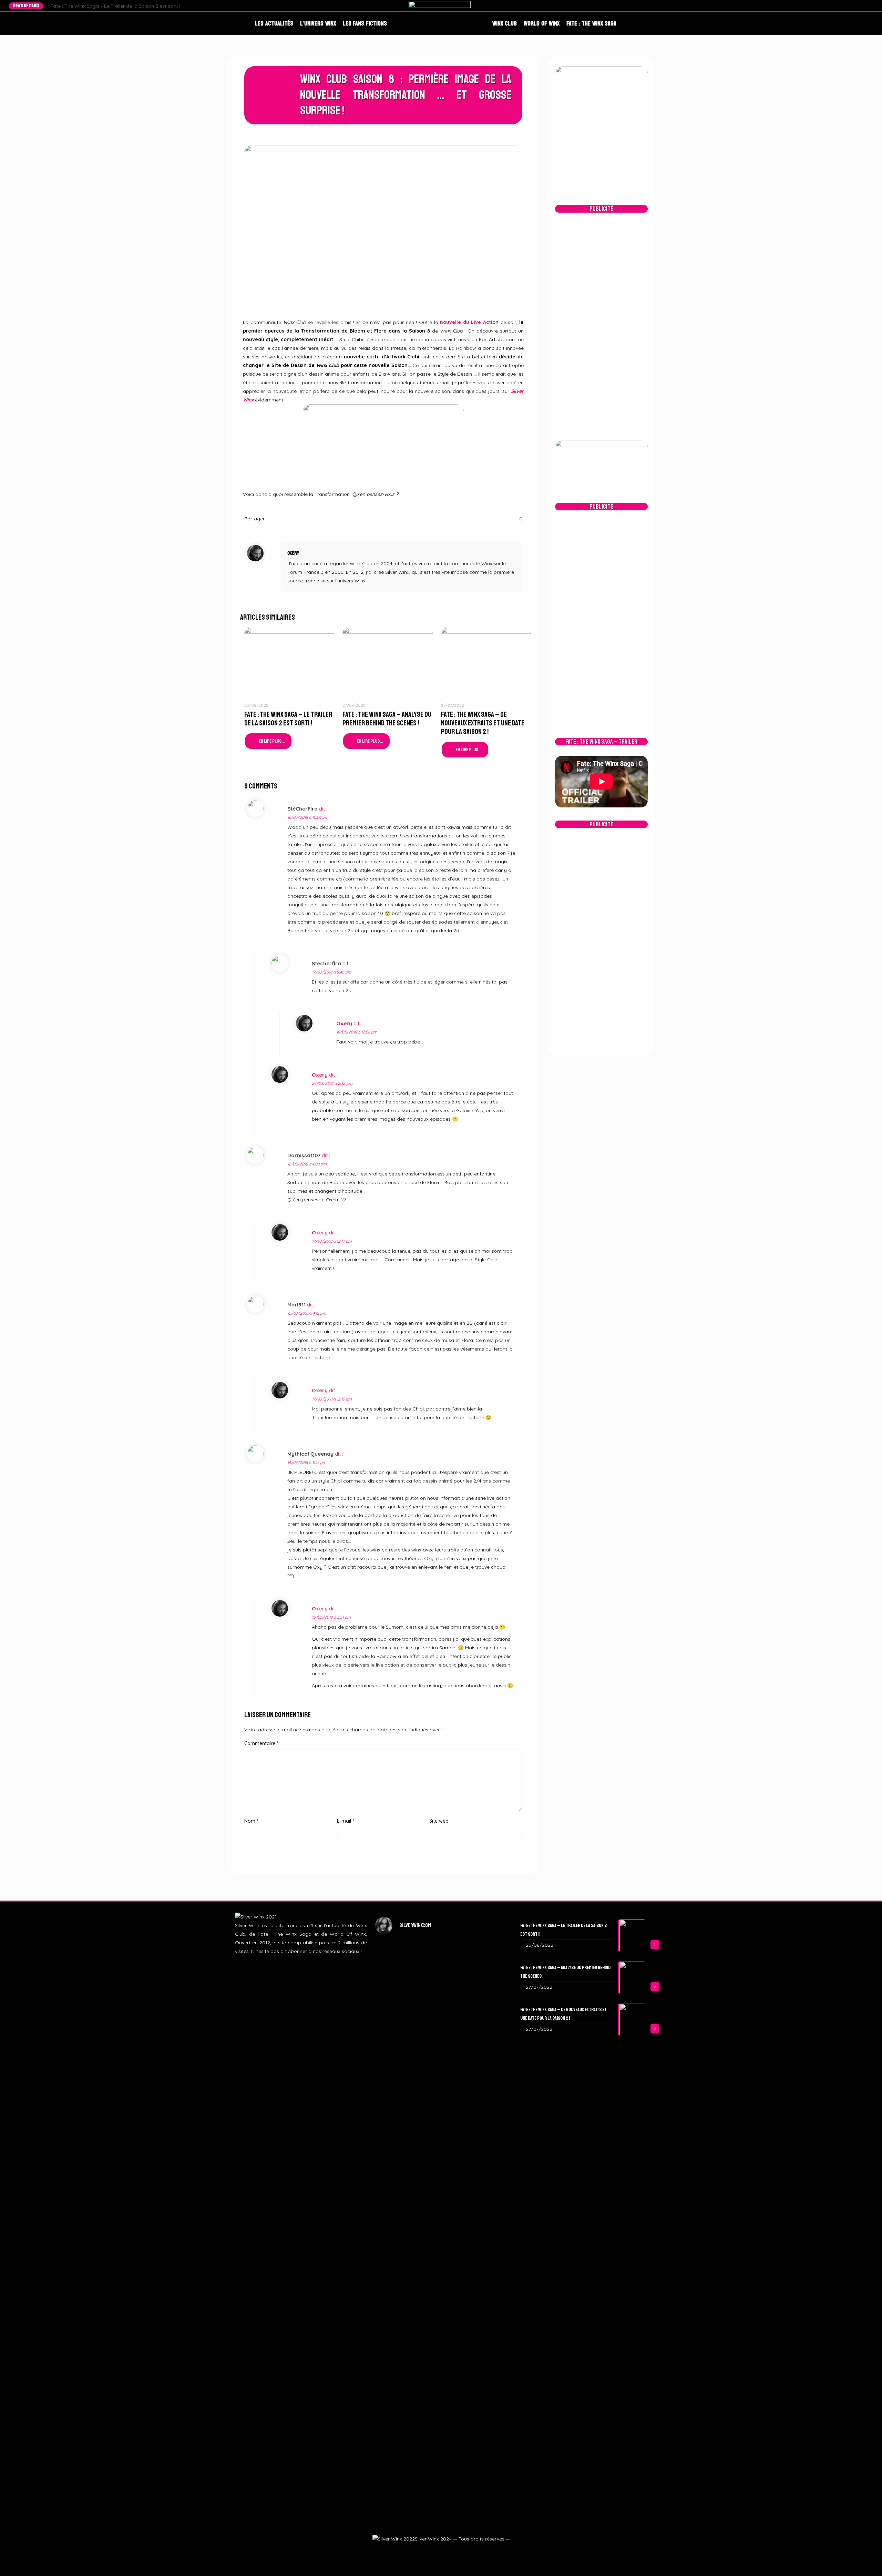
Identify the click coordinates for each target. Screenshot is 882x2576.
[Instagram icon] (440, 2551)
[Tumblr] (863, 6)
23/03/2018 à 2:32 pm (332, 1083)
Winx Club (505, 23)
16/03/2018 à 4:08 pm (307, 1164)
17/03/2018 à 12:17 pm (332, 1241)
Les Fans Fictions (365, 23)
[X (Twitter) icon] (432, 2551)
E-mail (346, 1821)
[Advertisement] (601, 326)
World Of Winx (542, 23)
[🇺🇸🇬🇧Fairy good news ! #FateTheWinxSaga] (486, 2351)
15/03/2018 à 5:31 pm (331, 1617)
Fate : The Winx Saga (591, 23)
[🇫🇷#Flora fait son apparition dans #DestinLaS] (396, 2299)
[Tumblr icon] (449, 2551)
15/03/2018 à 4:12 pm (307, 1313)
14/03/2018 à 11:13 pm (307, 1462)
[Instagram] (857, 6)
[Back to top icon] (865, 2561)
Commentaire (261, 1743)
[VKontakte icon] (457, 2551)
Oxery (293, 553)
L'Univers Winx (318, 23)
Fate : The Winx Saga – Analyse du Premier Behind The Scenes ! (387, 719)
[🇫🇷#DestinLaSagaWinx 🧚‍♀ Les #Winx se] (396, 2020)
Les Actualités (274, 23)
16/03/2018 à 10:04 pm (308, 817)
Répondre (504, 809)
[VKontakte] (870, 6)
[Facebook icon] (424, 2551)
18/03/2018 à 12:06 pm (357, 1032)
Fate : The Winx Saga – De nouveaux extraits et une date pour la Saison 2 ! (483, 723)
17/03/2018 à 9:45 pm (332, 972)
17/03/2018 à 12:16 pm (332, 1399)
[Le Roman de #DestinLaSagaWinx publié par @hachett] (441, 2269)
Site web (439, 1821)
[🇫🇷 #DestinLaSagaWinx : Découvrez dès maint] (486, 2033)
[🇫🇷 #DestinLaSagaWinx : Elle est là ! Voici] (441, 2067)
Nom (251, 1821)
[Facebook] (844, 6)
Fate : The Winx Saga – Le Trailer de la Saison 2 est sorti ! (115, 6)
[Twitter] (850, 6)
